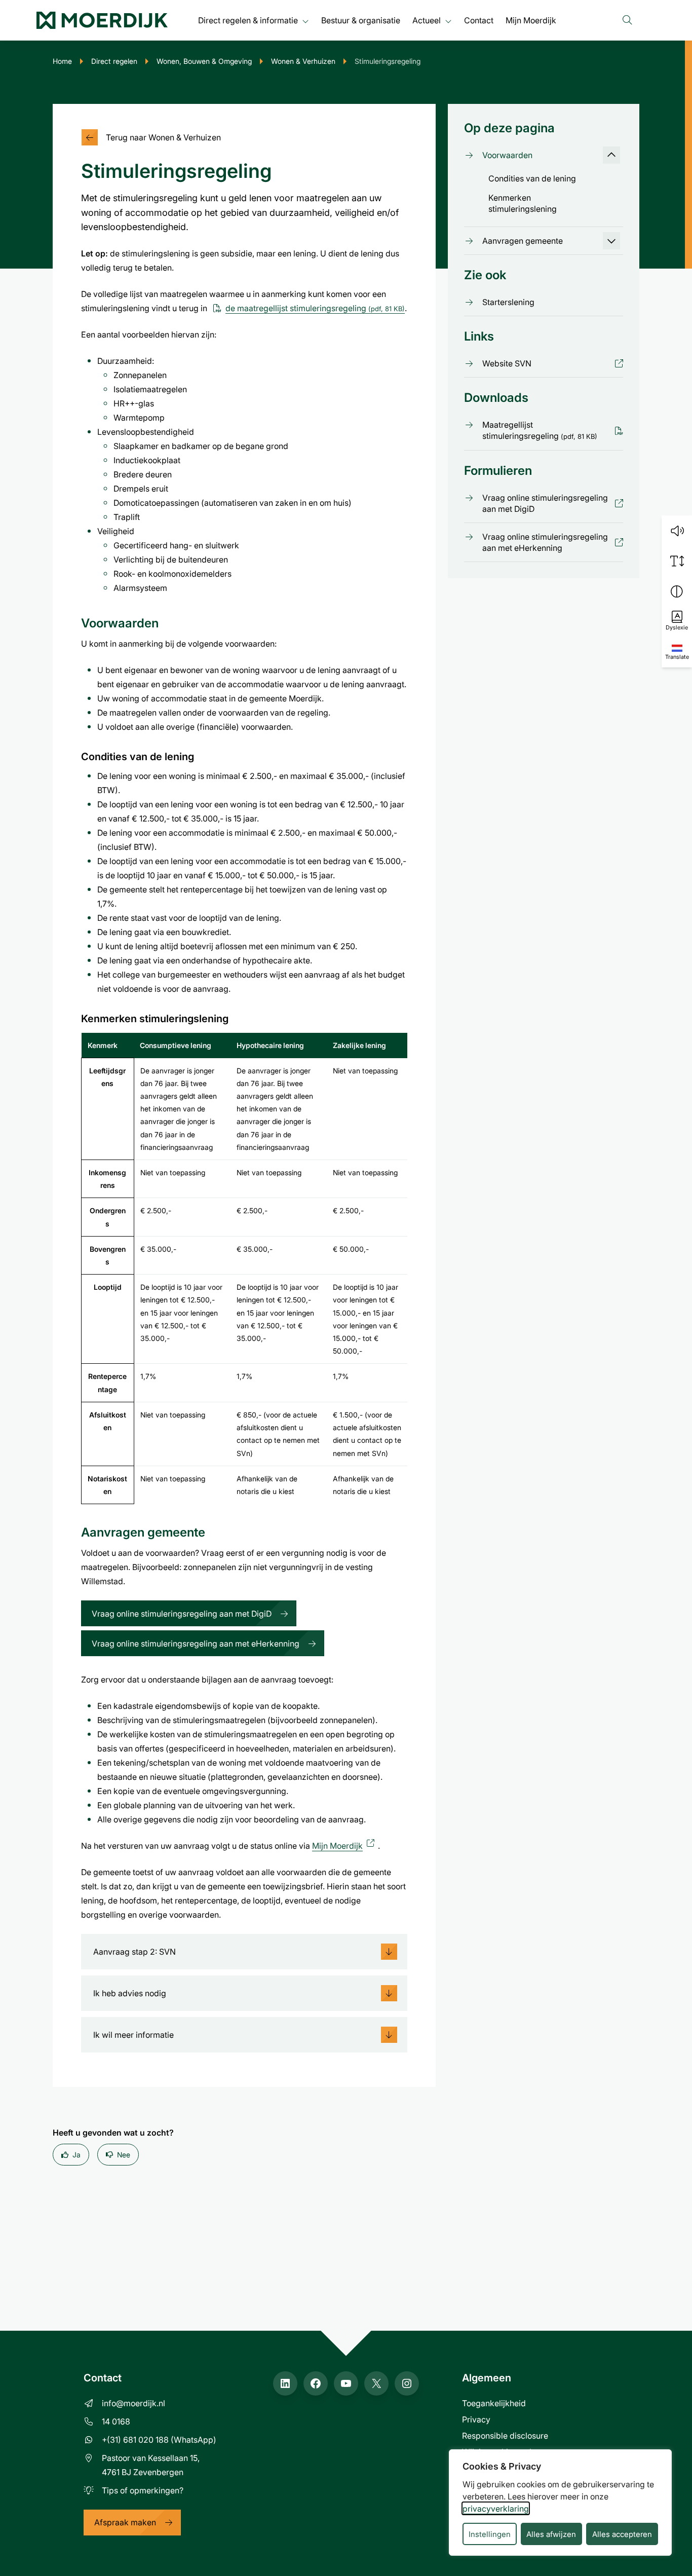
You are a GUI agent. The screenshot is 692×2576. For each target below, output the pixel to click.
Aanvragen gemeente (523, 240)
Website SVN (507, 363)
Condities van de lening (532, 178)
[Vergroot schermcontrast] (677, 591)
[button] (677, 531)
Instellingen (490, 2534)
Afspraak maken (125, 2522)
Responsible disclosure (505, 2435)
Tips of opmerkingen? (143, 2490)
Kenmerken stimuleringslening (523, 203)
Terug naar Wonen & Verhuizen (163, 137)
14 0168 (116, 2421)
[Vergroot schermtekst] (677, 561)
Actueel (427, 20)
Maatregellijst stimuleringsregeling (540, 430)
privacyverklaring (496, 2508)
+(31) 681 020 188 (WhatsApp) (159, 2439)
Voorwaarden (507, 155)
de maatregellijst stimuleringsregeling (315, 308)
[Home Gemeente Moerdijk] (102, 20)
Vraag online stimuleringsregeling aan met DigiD (182, 1613)
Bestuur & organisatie (361, 20)
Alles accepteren (622, 2534)
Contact (479, 20)
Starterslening (508, 302)
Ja (76, 2155)
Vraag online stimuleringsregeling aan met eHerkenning (196, 1643)
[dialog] (560, 2503)
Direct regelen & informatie (248, 20)
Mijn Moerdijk (531, 20)
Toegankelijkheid (494, 2403)
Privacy (476, 2419)
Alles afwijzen (551, 2534)
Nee (124, 2155)
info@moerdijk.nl (133, 2403)
